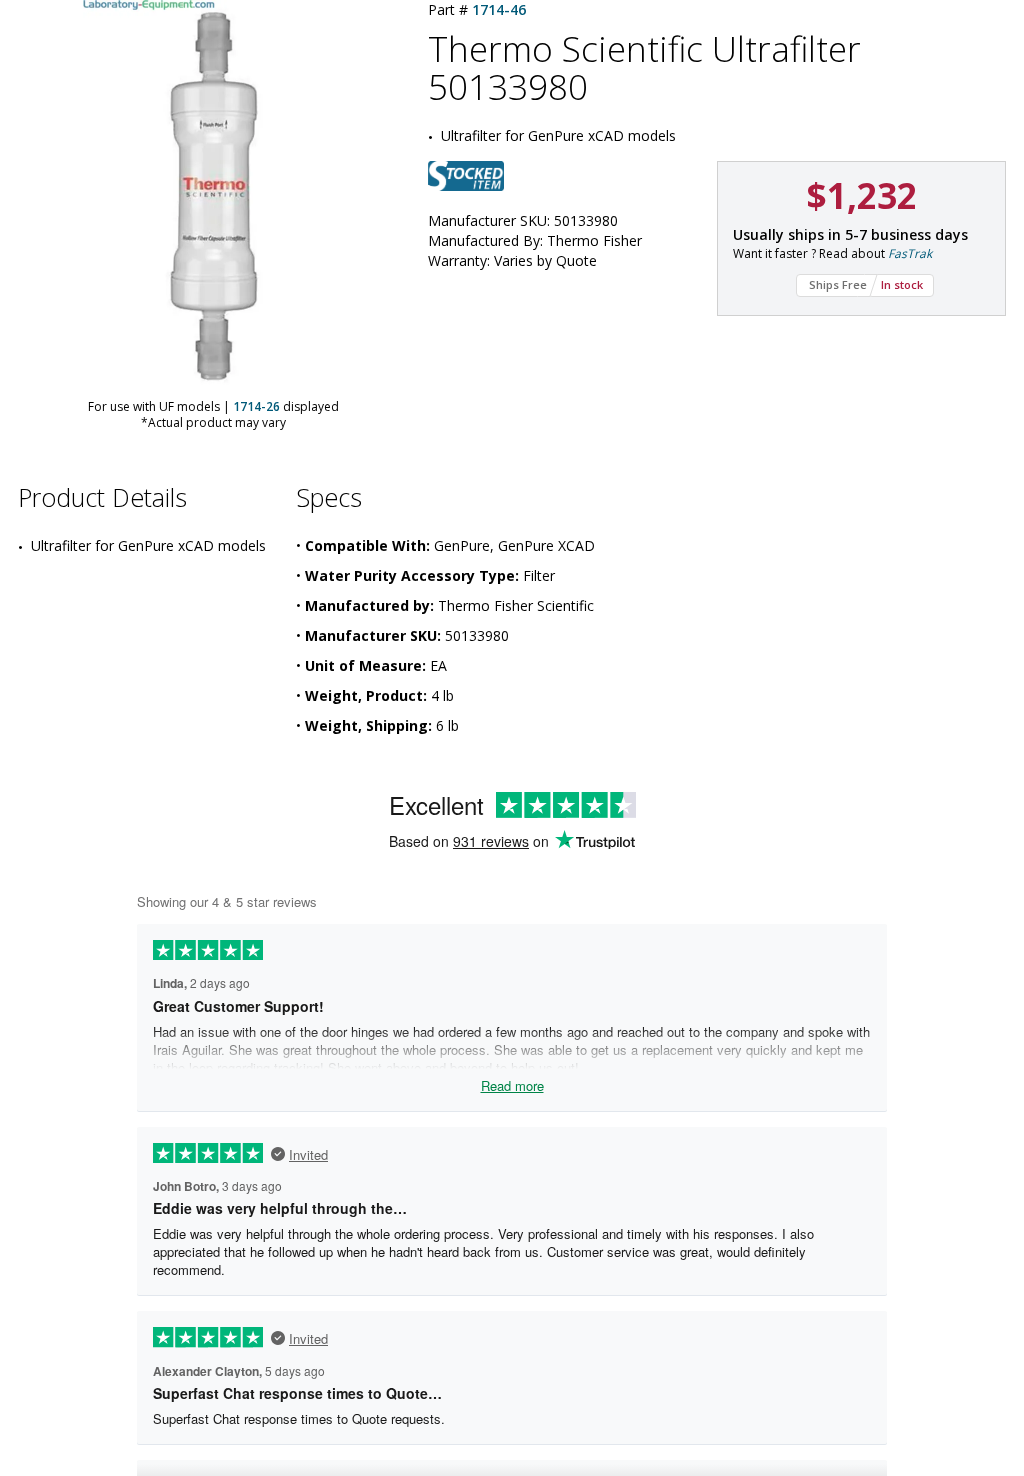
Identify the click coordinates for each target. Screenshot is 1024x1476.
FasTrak (910, 253)
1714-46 (499, 9)
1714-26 (256, 406)
